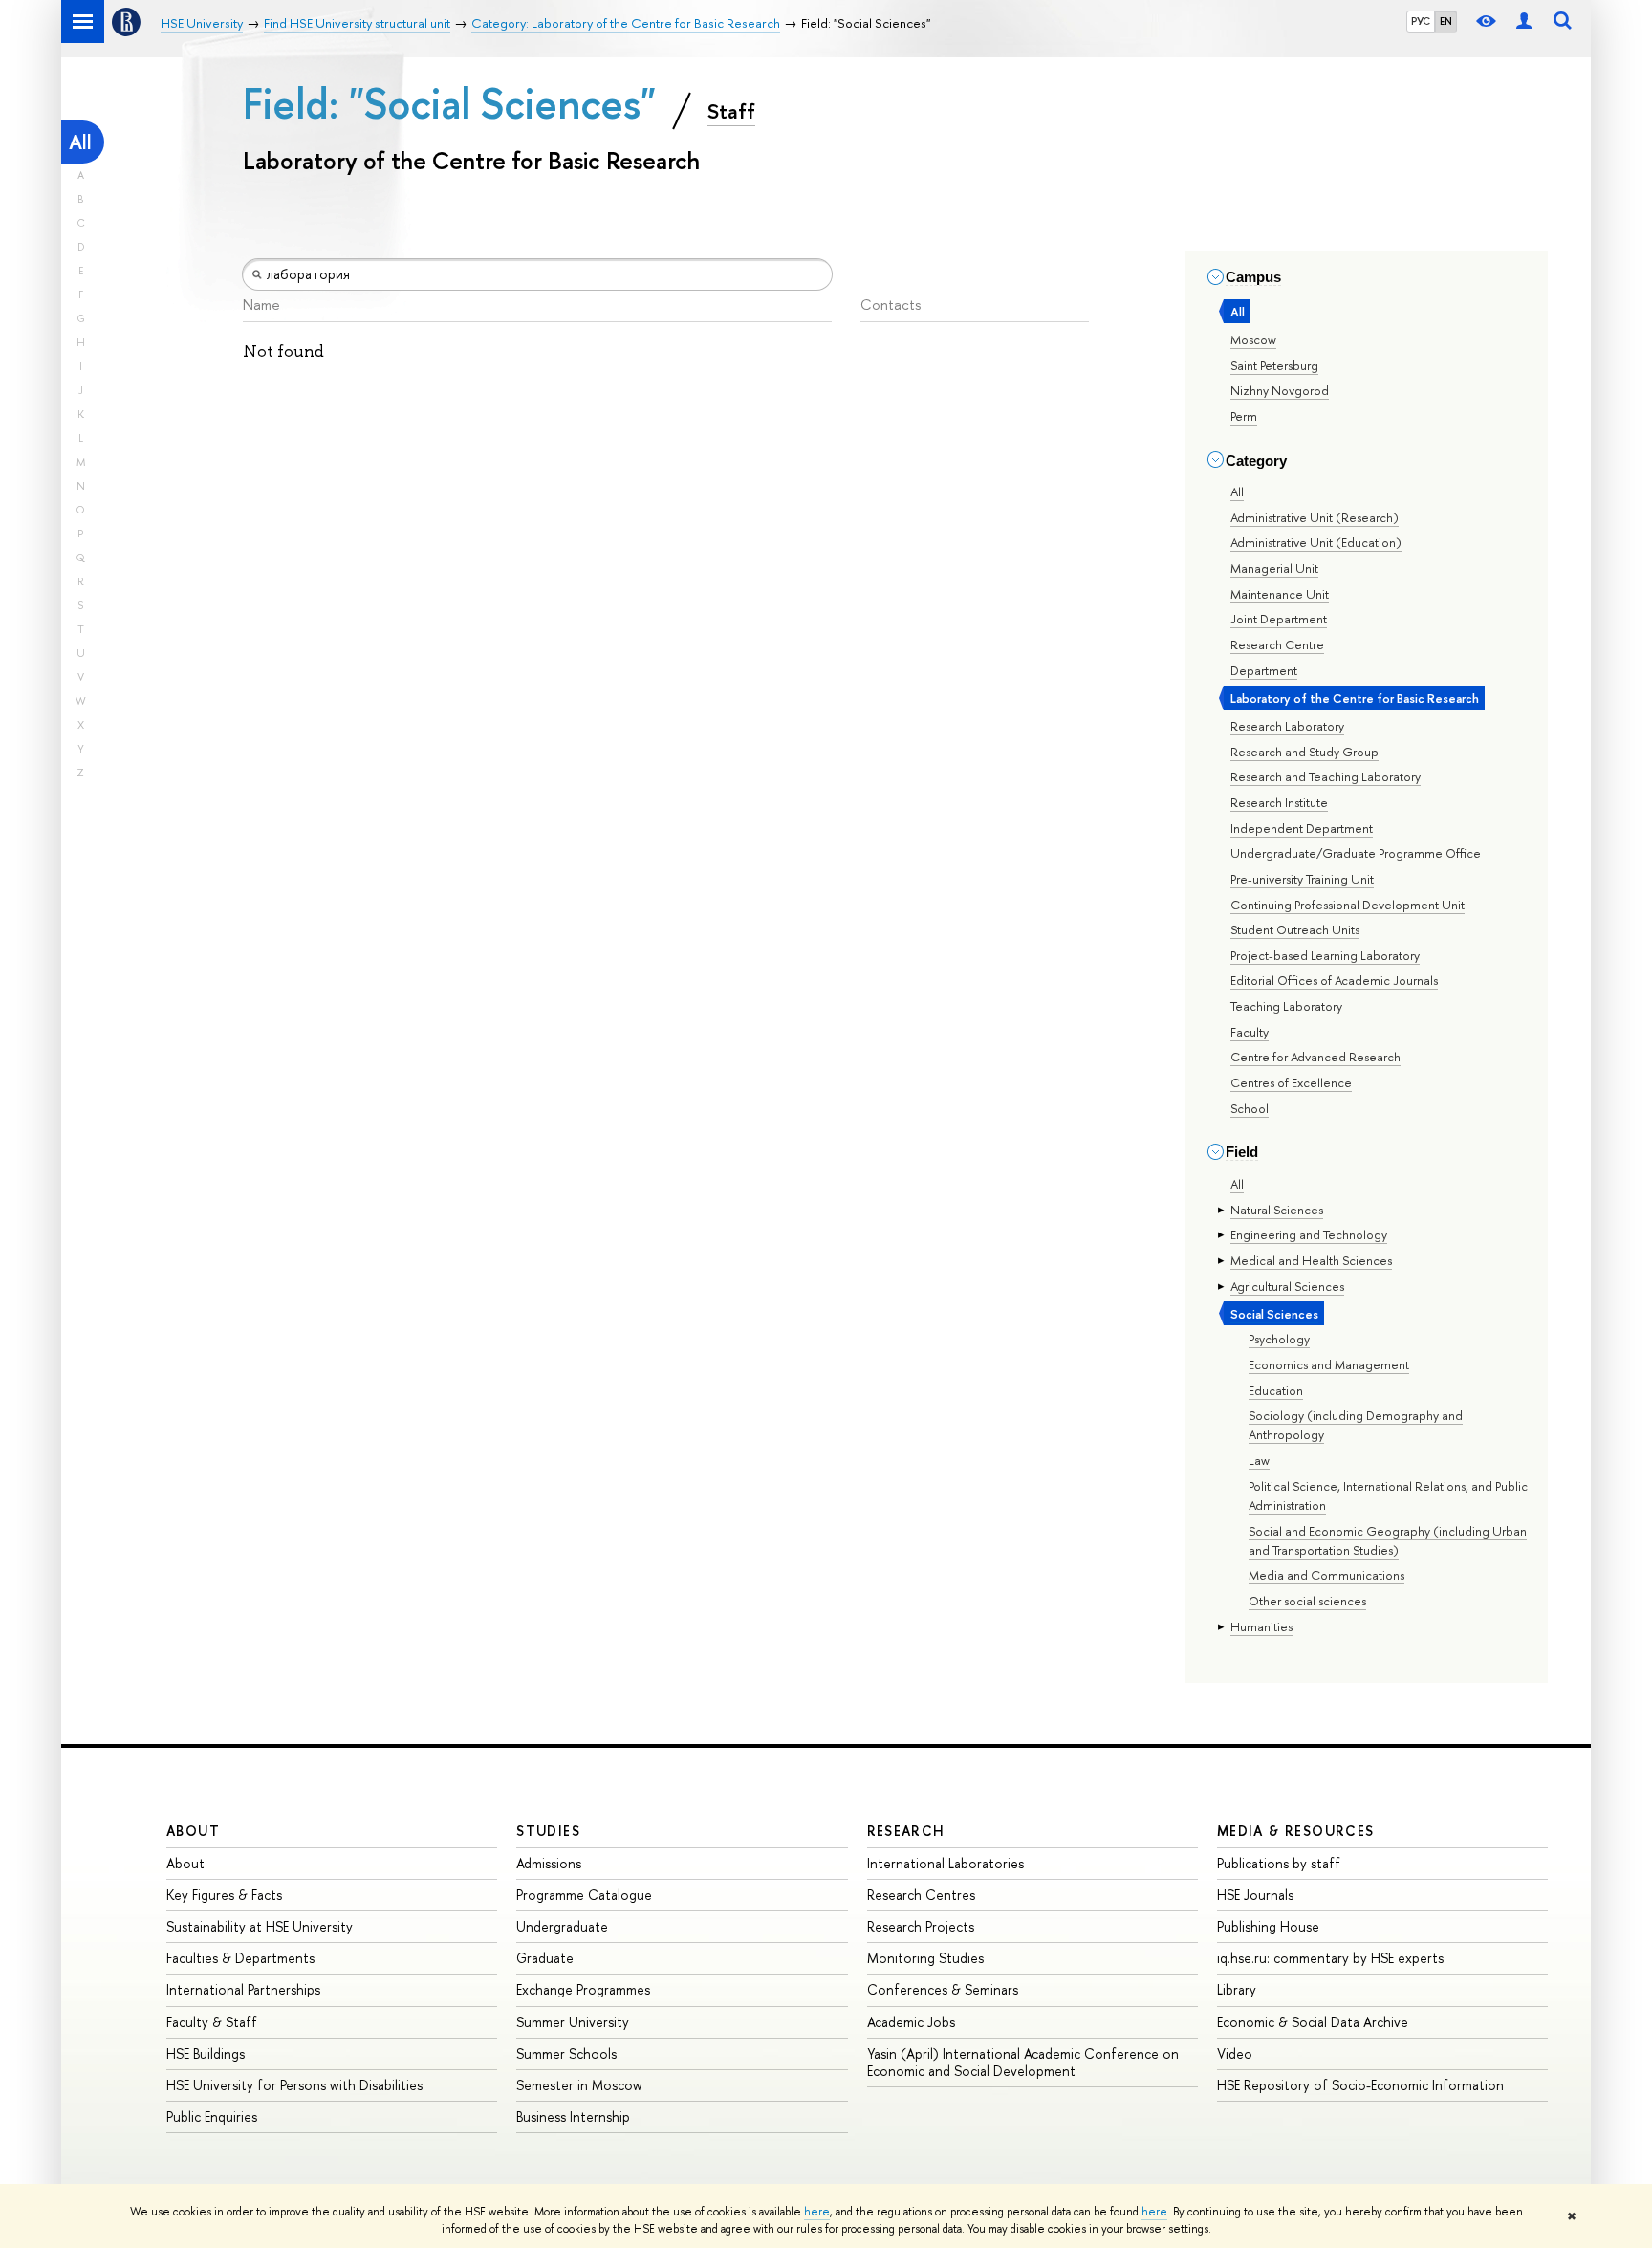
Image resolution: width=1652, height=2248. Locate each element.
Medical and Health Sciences (1311, 1260)
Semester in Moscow (579, 2085)
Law (1259, 1460)
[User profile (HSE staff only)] (1524, 22)
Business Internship (573, 2117)
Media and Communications (1326, 1575)
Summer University (573, 2022)
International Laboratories (946, 1863)
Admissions (549, 1863)
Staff (731, 111)
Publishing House (1268, 1926)
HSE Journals (1255, 1895)
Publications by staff (1279, 1863)
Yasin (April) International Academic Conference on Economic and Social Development (1023, 2062)
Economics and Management (1329, 1364)
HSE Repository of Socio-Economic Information (1360, 2085)
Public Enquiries (212, 2117)
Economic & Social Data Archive (1313, 2022)
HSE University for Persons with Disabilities (294, 2085)
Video (1235, 2053)
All (80, 142)
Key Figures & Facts (224, 1895)
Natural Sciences (1277, 1210)
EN (1446, 21)
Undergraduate (562, 1926)
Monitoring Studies (925, 1958)
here (817, 2212)
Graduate (545, 1958)
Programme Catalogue (584, 1895)
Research (906, 1831)
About (193, 1831)
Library (1237, 1989)
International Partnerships (243, 1989)
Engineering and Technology (1309, 1234)
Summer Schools (566, 2053)
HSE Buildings (206, 2053)
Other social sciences (1307, 1601)
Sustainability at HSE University (260, 1926)
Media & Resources (1296, 1831)
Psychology (1279, 1339)
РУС (1421, 21)
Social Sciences (1274, 1314)
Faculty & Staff (212, 2022)
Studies (548, 1831)
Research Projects (921, 1926)
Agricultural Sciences (1287, 1286)
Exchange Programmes (583, 1989)
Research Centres (921, 1895)
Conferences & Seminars (943, 1989)
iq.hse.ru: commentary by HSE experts (1330, 1958)
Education (1276, 1390)
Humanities (1261, 1626)
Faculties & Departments (240, 1958)
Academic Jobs (911, 2022)
